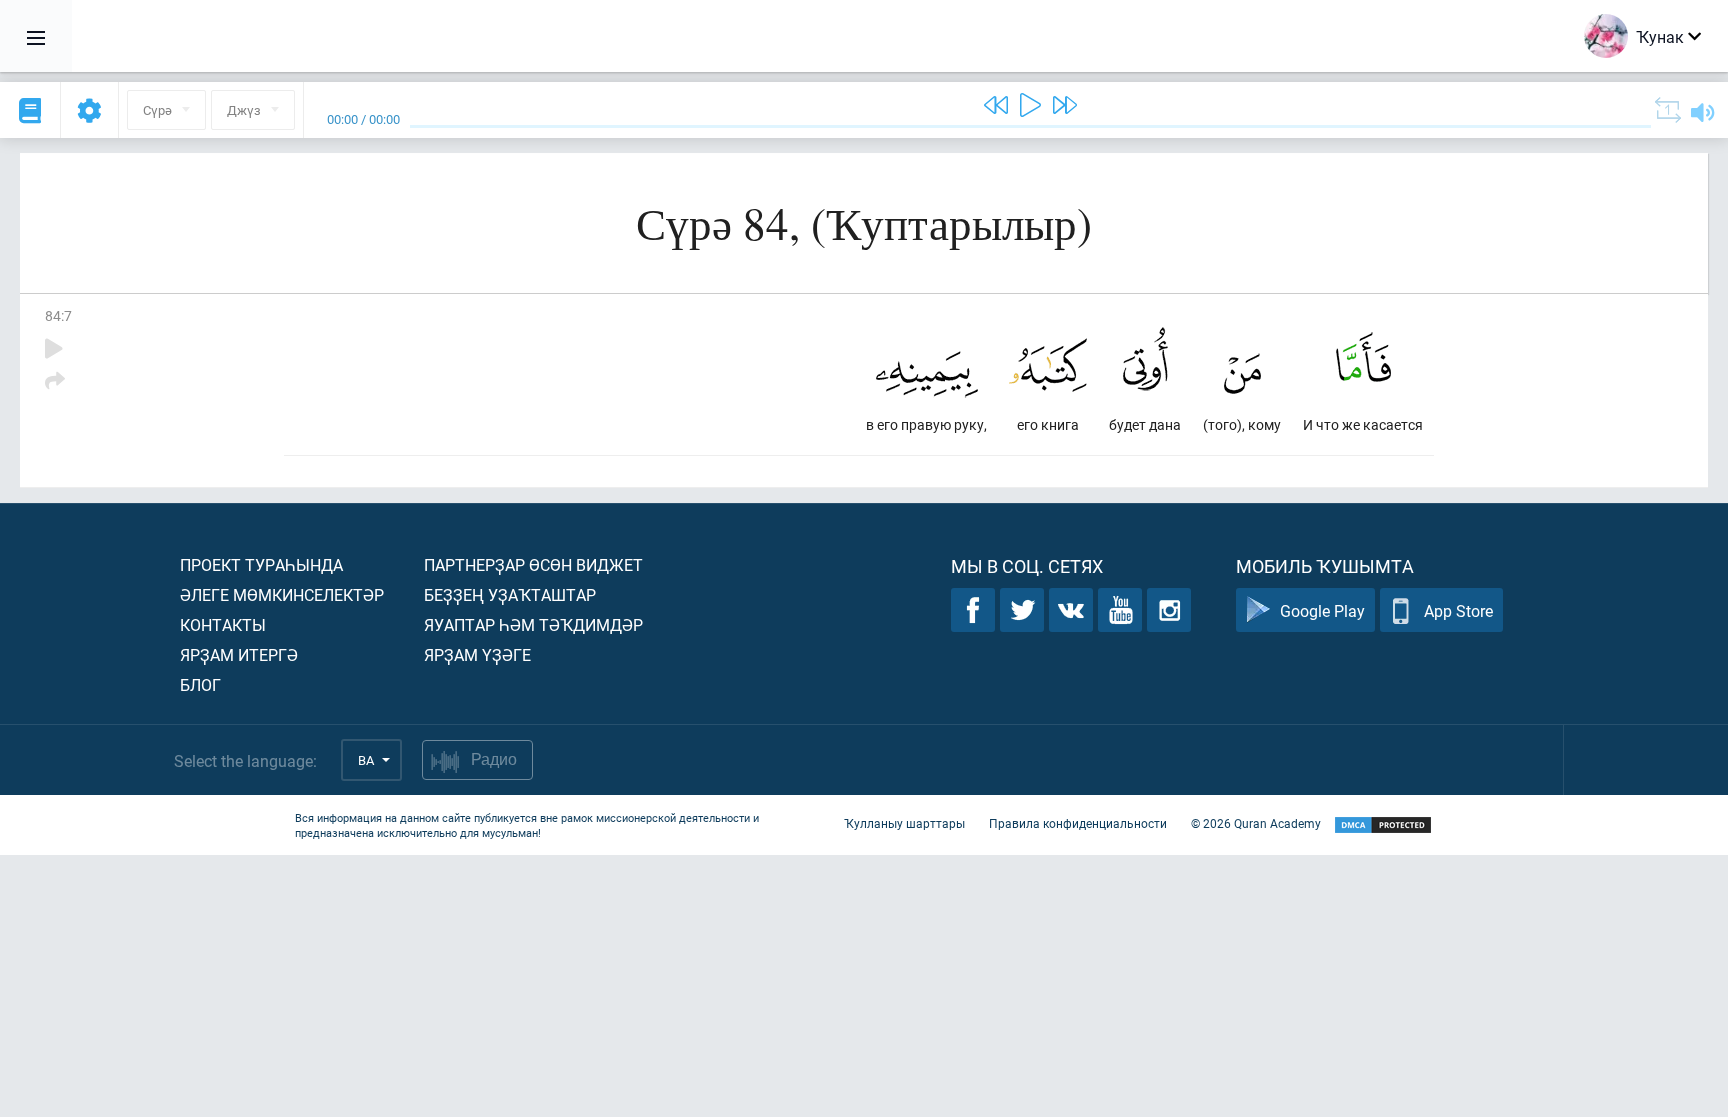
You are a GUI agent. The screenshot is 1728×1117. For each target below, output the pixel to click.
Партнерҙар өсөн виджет (533, 564)
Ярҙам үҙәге (477, 654)
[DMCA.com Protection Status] (1383, 825)
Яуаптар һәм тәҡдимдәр (533, 624)
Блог (200, 684)
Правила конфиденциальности (1078, 823)
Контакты (223, 624)
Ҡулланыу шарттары (904, 823)
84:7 (58, 315)
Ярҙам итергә (239, 654)
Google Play (1322, 610)
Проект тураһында (261, 564)
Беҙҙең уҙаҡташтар (510, 594)
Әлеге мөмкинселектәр (282, 594)
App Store (1458, 610)
